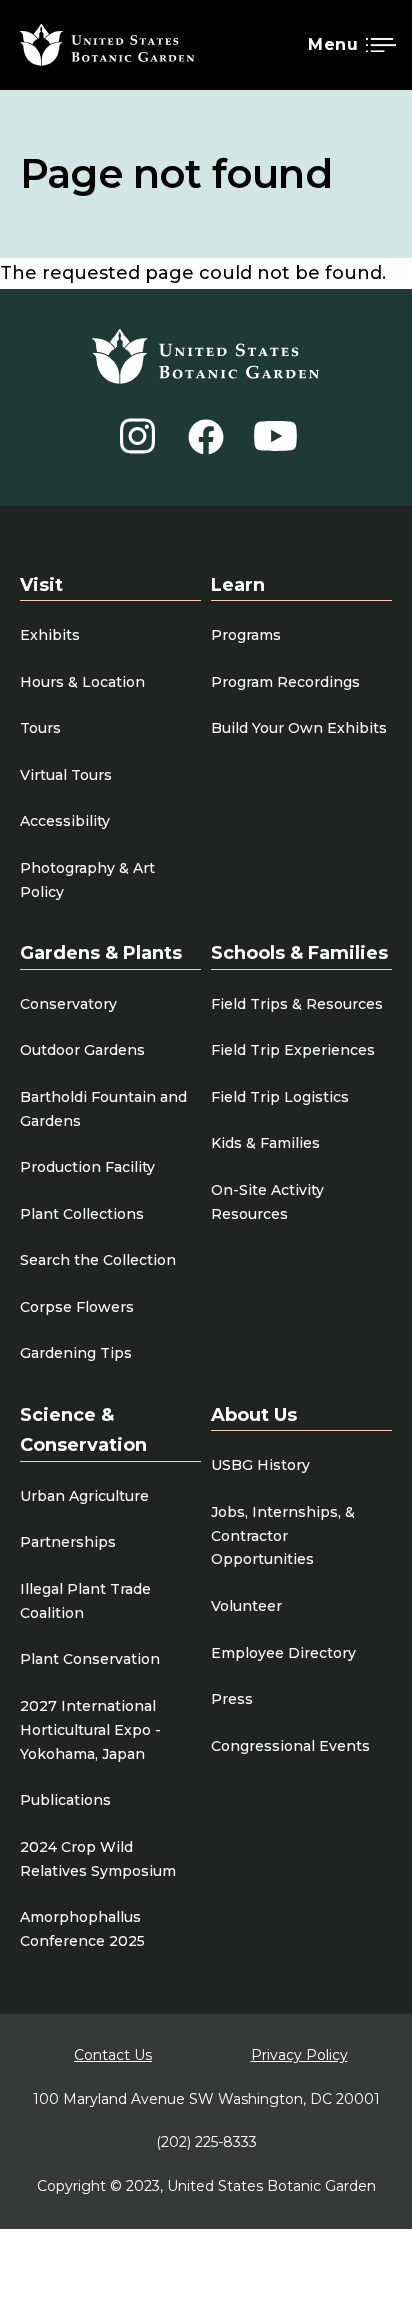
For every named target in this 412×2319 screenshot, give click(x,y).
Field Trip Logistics (280, 1097)
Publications (65, 1800)
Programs (246, 635)
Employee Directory (283, 1653)
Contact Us (113, 2055)
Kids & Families (265, 1143)
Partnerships (68, 1542)
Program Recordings (285, 682)
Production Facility (87, 1167)
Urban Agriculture (84, 1496)
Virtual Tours (66, 775)
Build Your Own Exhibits (299, 728)
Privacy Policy (299, 2055)
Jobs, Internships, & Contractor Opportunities (283, 1536)
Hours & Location (82, 682)
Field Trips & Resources (297, 1004)
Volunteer (246, 1606)
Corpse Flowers (77, 1307)
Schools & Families (299, 953)
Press (232, 1699)
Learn (238, 585)
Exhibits (50, 635)
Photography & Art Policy (87, 880)
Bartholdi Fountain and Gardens (103, 1109)
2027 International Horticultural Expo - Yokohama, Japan (90, 1730)
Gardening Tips (76, 1353)
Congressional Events (290, 1746)
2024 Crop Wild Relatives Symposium (98, 1859)
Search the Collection (98, 1260)
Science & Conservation (83, 1430)
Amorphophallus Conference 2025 (82, 1929)
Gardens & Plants (101, 953)
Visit (41, 585)
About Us (254, 1415)
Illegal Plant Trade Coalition (85, 1601)
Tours (40, 728)
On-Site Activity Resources (267, 1202)
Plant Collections (82, 1214)
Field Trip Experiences (293, 1050)
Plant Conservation (90, 1659)
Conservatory (68, 1004)
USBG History (260, 1465)
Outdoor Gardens (82, 1050)
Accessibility (65, 821)
